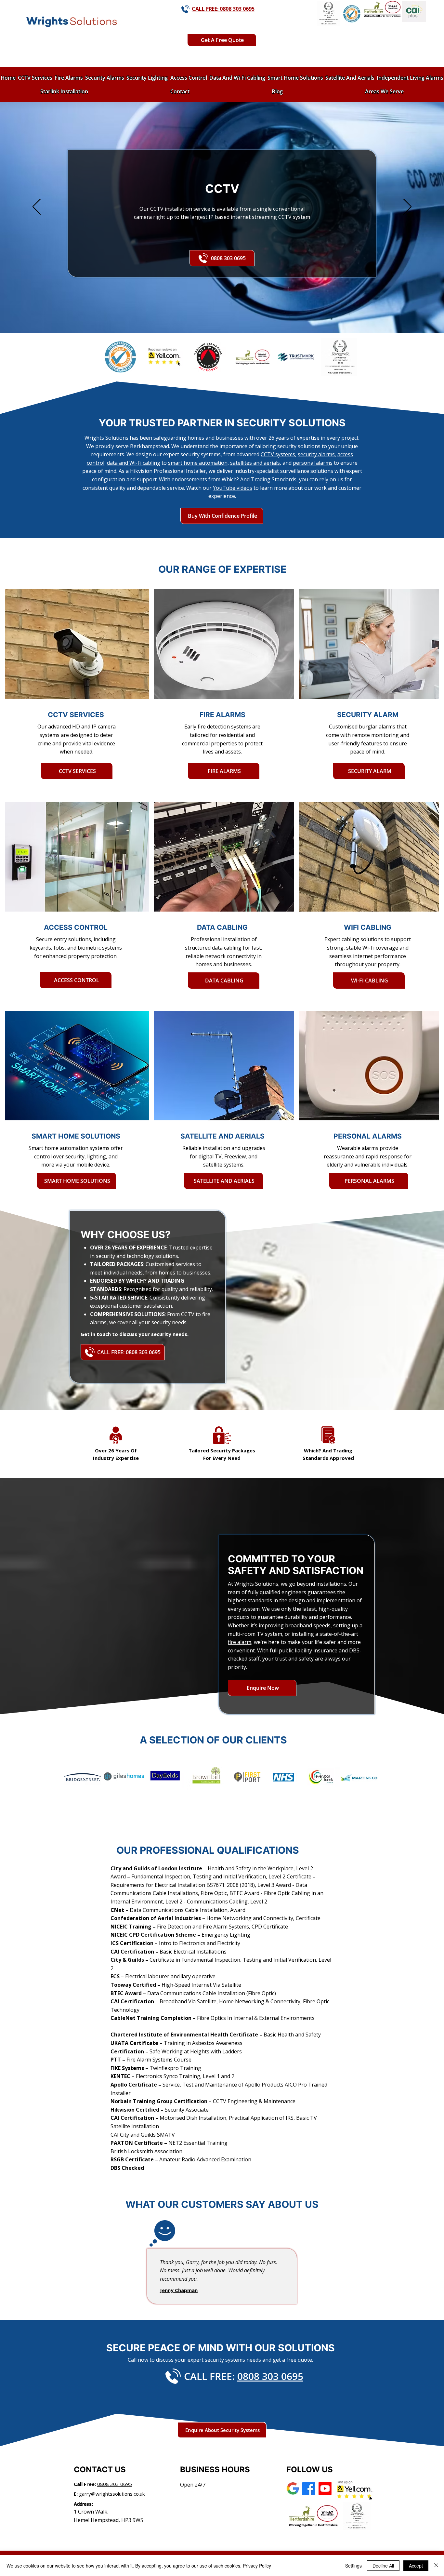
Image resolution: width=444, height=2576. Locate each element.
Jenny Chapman (179, 2290)
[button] (222, 40)
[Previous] (37, 207)
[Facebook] (309, 2489)
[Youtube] (325, 2489)
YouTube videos (233, 488)
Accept (416, 2566)
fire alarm (240, 1642)
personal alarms (313, 463)
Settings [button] (353, 2566)
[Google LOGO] (293, 2489)
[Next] (407, 207)
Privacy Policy (257, 2566)
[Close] (436, 2566)
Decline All (383, 2566)
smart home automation (198, 463)
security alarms (316, 454)
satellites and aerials (255, 463)
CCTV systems (278, 454)
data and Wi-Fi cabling (134, 463)
